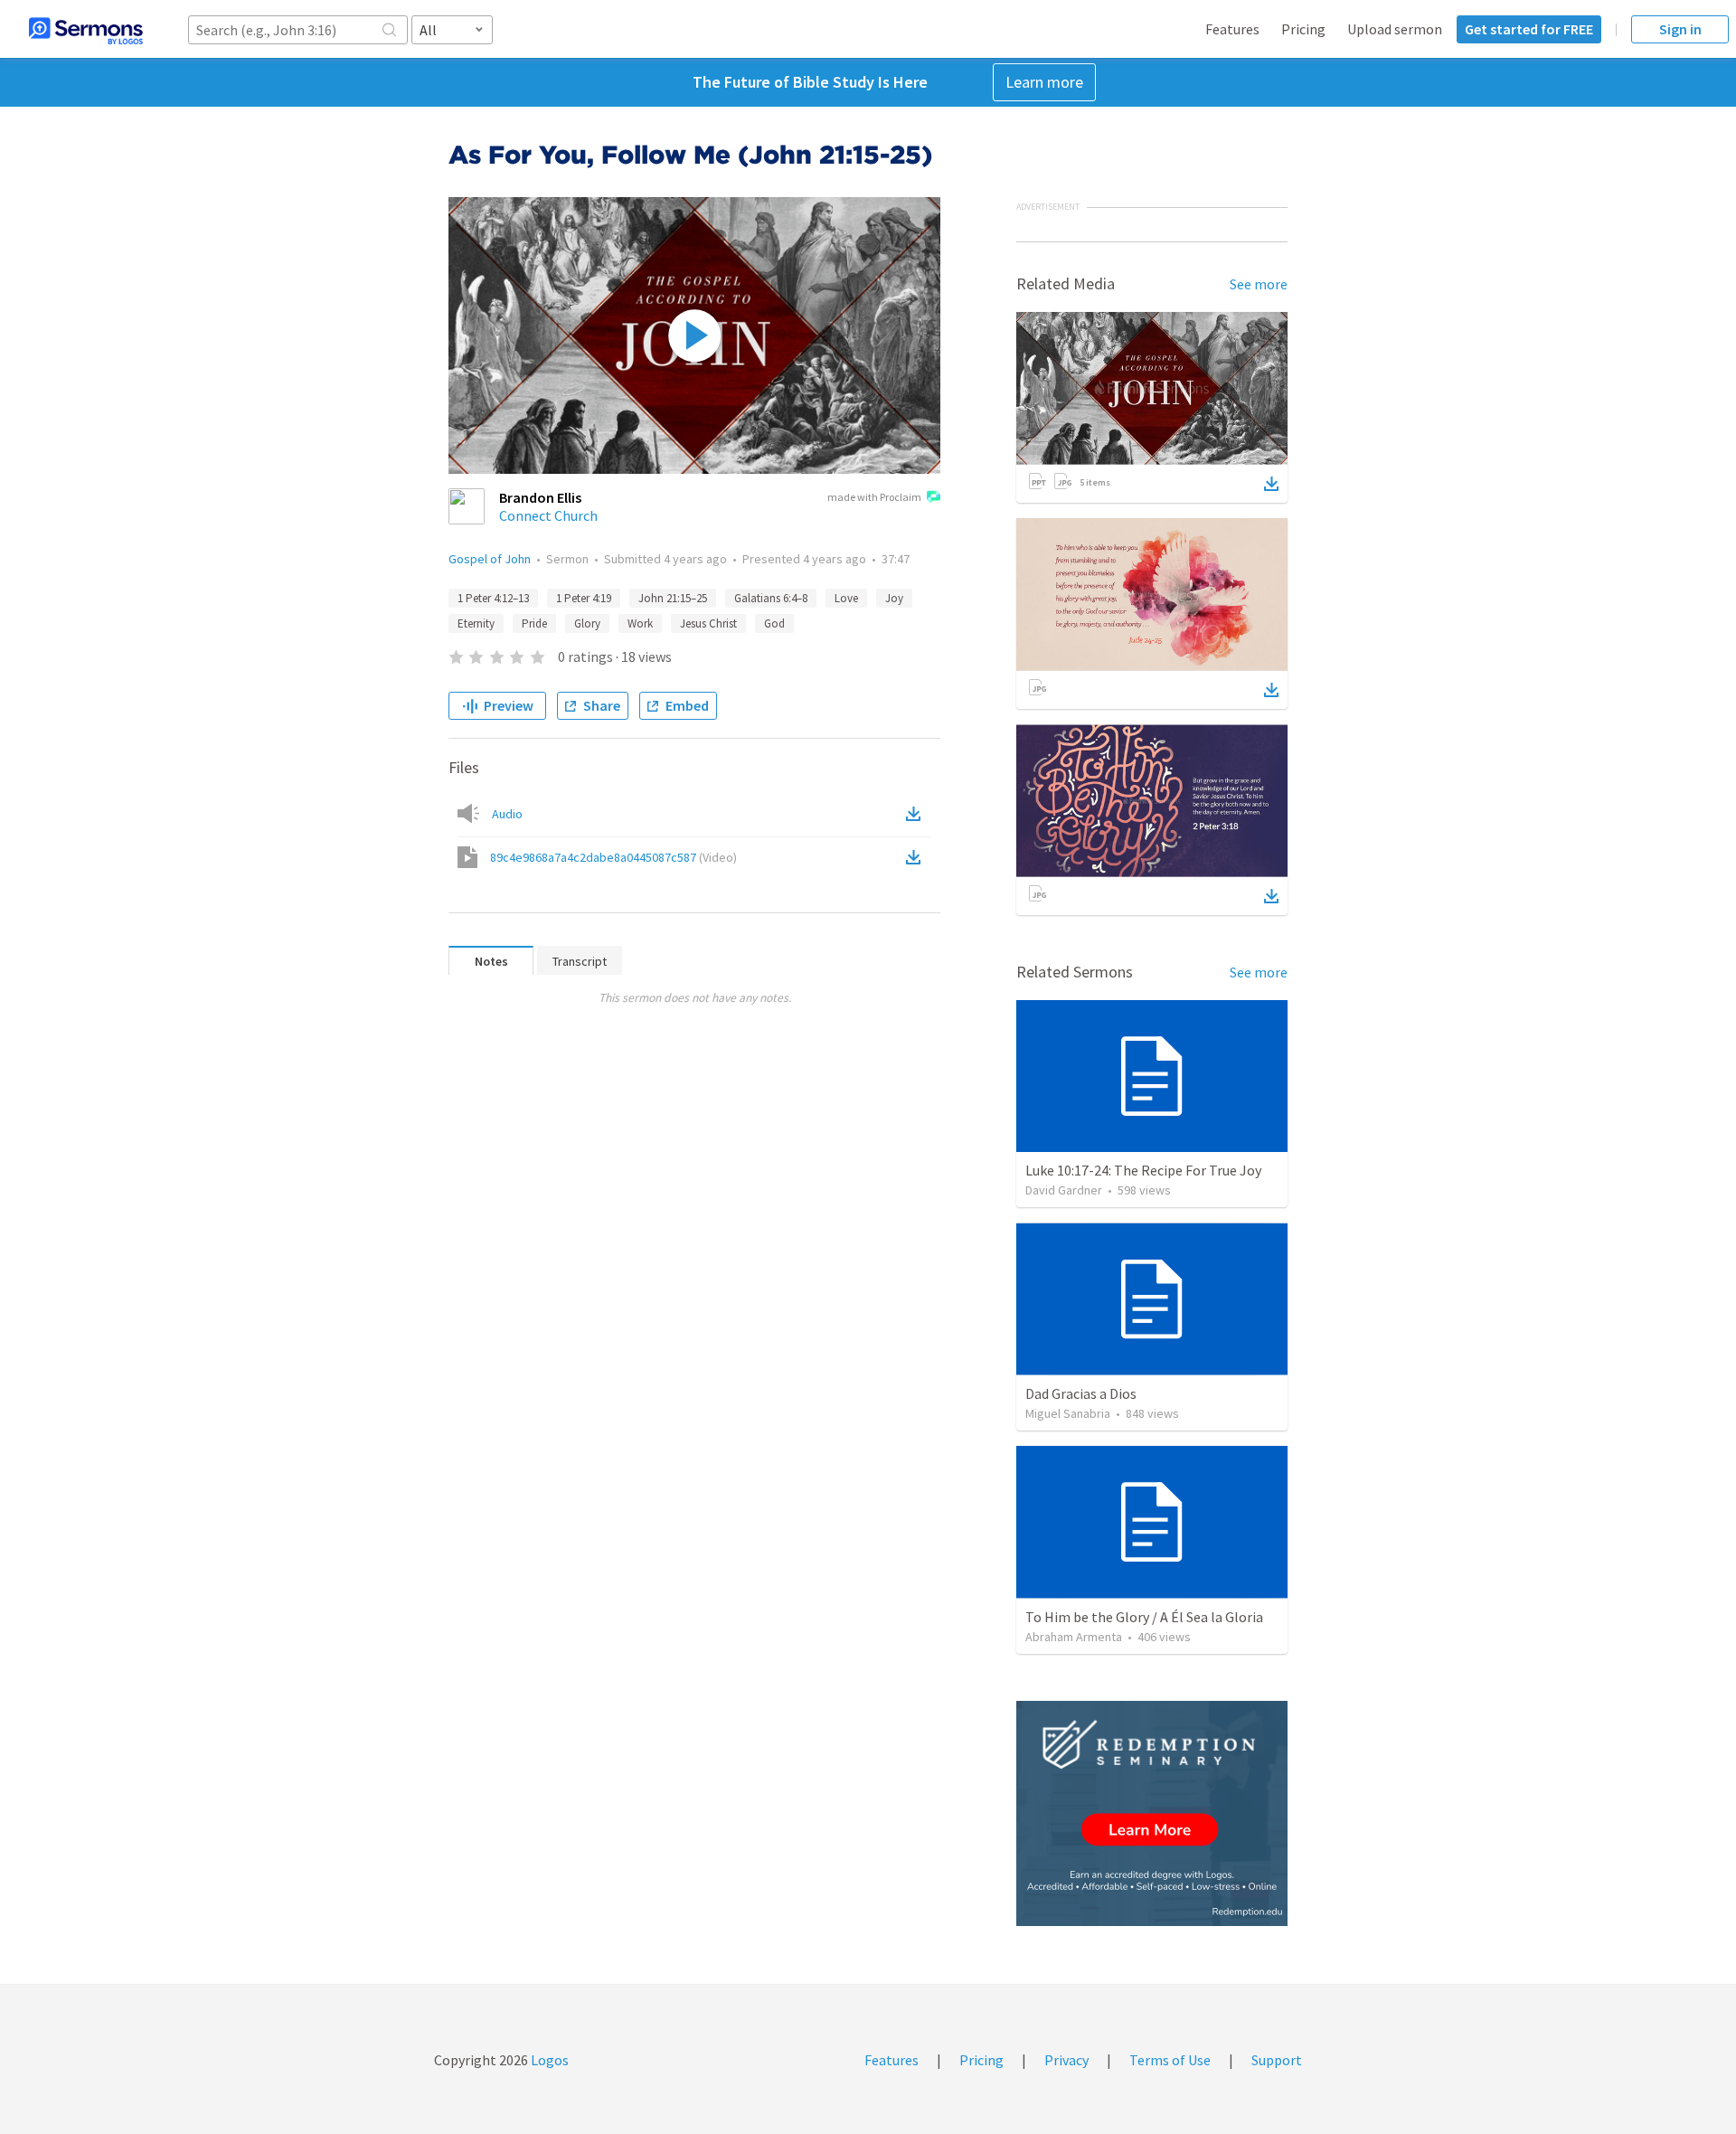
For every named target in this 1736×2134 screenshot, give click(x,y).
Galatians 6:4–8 (771, 598)
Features (1232, 29)
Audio (507, 814)
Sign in (1680, 29)
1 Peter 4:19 (584, 598)
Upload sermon (1395, 29)
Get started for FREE (1529, 29)
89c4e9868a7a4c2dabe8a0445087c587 (613, 857)
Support (1277, 2060)
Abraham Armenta (1074, 1637)
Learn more (1044, 82)
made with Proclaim (874, 497)
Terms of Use (1170, 2060)
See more (1259, 284)
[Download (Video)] (917, 857)
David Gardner (1064, 1190)
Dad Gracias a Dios (1081, 1393)
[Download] (1271, 484)
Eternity (476, 623)
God (774, 623)
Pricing (1303, 29)
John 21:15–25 (673, 598)
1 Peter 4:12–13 (493, 598)
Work (640, 623)
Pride (534, 623)
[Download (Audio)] (917, 814)
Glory (587, 623)
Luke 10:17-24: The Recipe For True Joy (1143, 1170)
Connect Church (548, 515)
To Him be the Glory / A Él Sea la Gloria (1144, 1617)
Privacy (1066, 2060)
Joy (894, 598)
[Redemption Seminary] (1152, 1813)
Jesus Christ (708, 623)
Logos (548, 2060)
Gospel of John (490, 559)
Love (846, 598)
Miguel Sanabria (1068, 1413)
